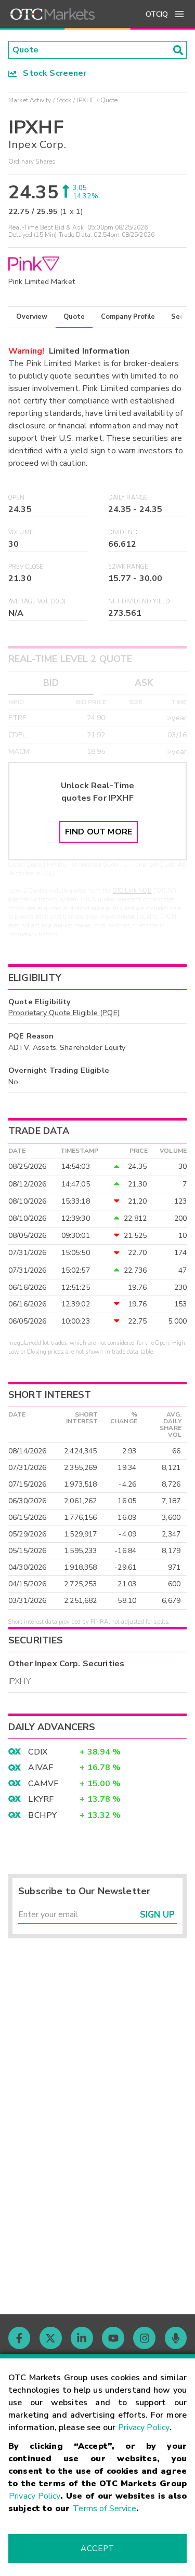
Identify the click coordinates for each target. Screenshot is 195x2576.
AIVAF (41, 1768)
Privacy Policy (144, 2427)
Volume (21, 532)
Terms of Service (104, 2508)
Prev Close (26, 567)
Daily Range (128, 498)
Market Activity (30, 100)
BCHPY (42, 1815)
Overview (32, 317)
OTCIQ (157, 14)
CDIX (38, 1752)
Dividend (123, 532)
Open (17, 498)
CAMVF (43, 1784)
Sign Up (157, 1915)
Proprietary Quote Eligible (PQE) (64, 1013)
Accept (97, 2548)
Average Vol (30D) (37, 602)
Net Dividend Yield (139, 602)
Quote (74, 317)
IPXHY (19, 1681)
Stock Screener (52, 73)
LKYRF (41, 1799)
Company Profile (128, 317)
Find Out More (99, 832)
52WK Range (128, 567)
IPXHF (86, 100)
